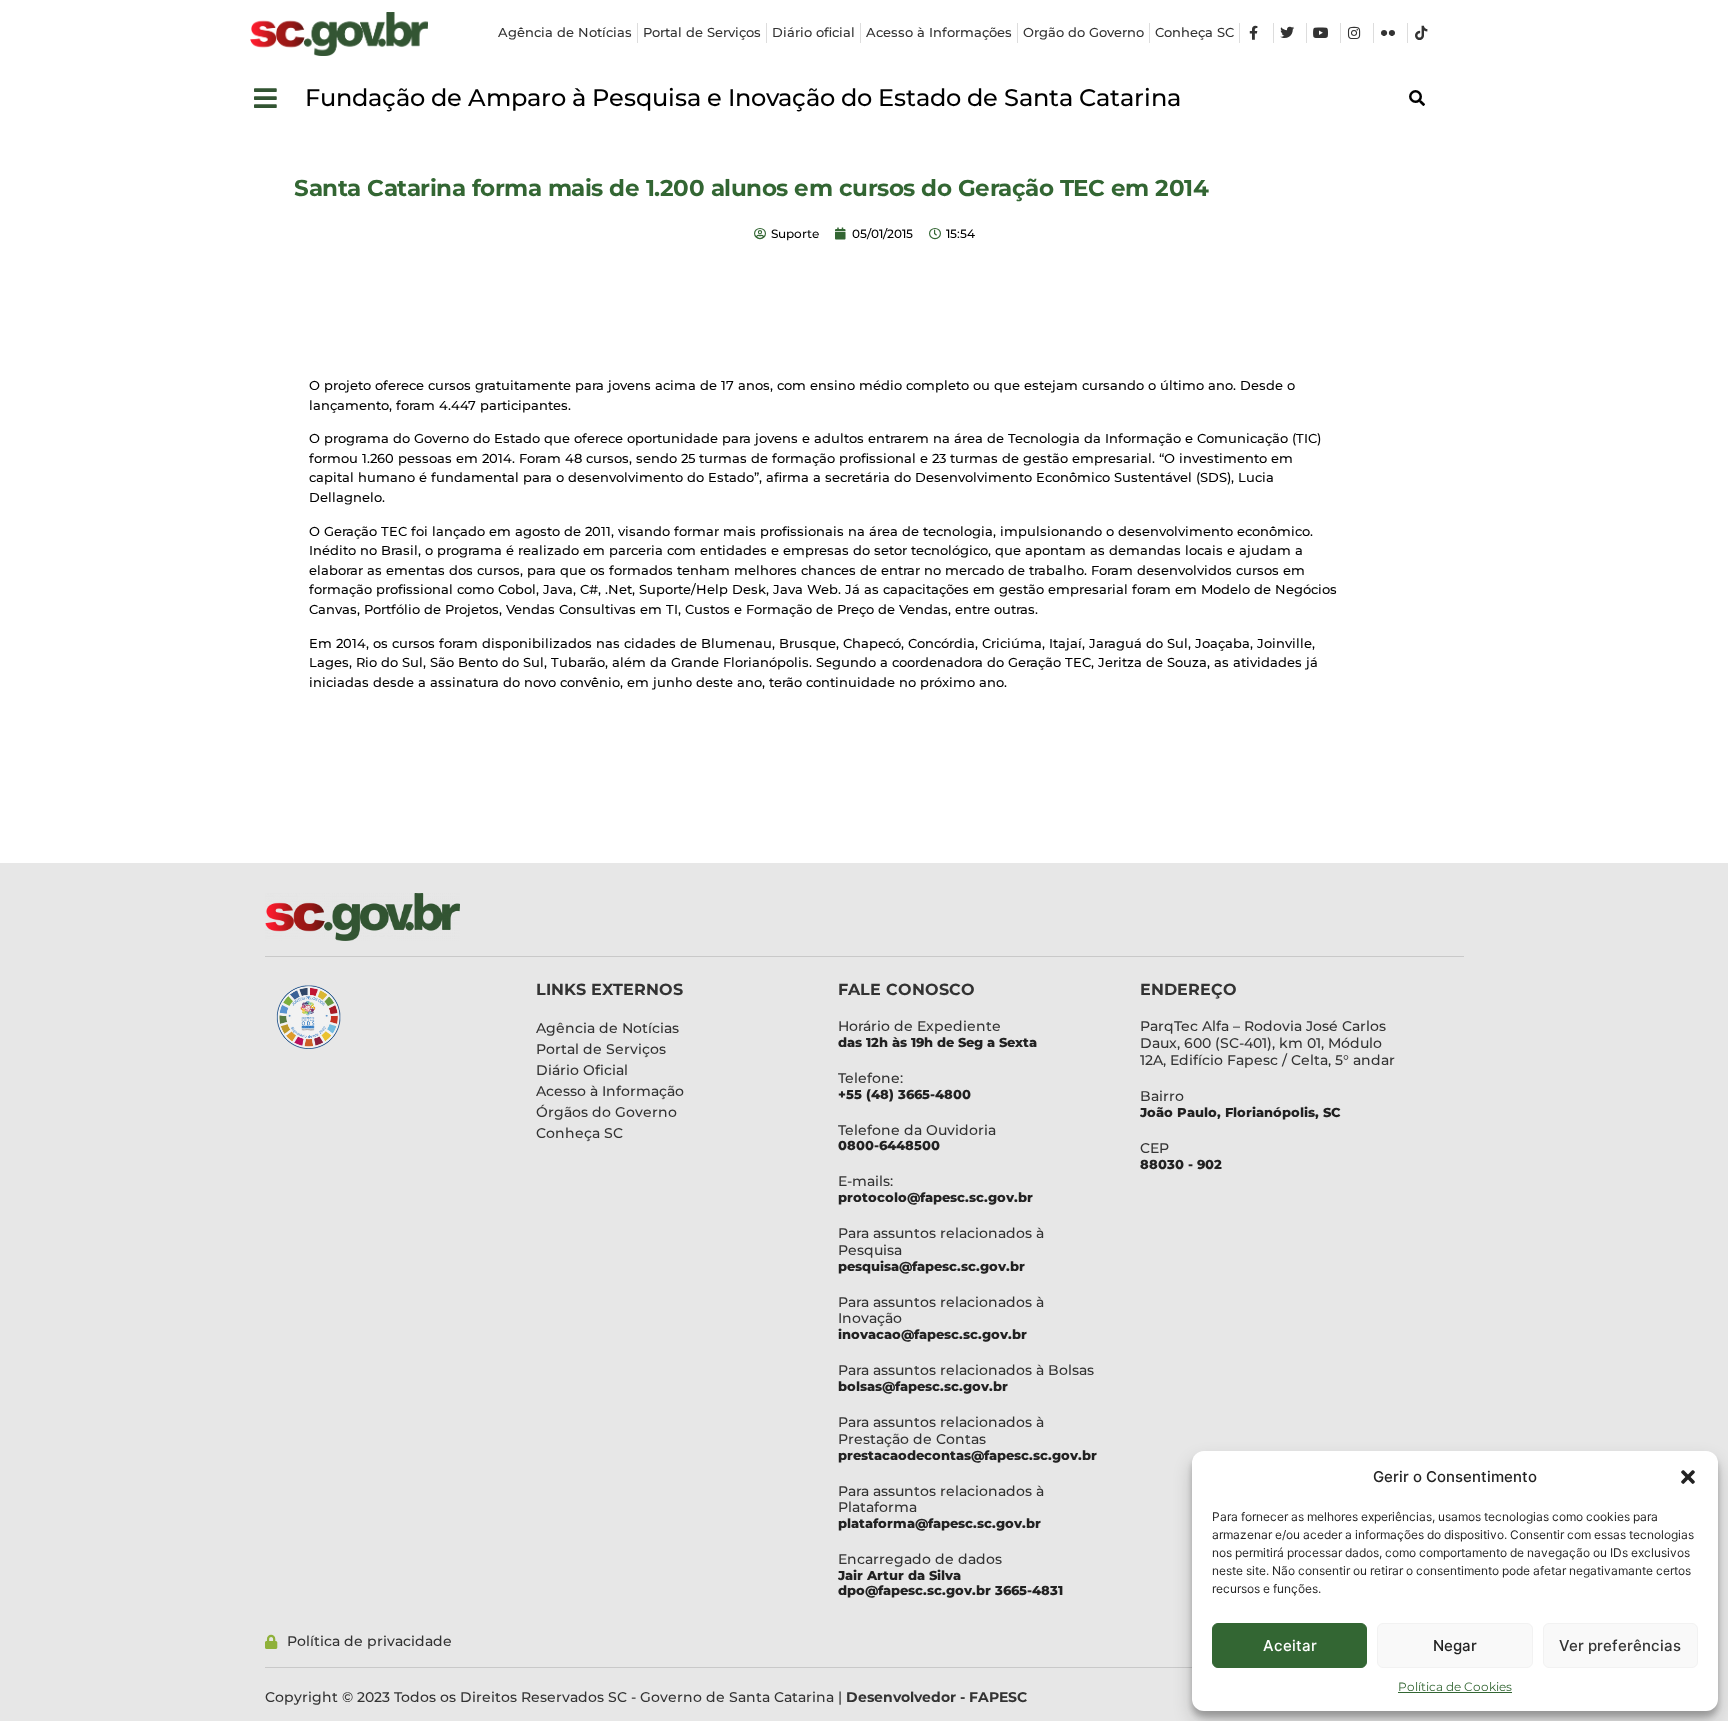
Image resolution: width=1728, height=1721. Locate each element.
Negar (1455, 1645)
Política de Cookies (1455, 1686)
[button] (1688, 1477)
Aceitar (1290, 1645)
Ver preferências (1620, 1645)
